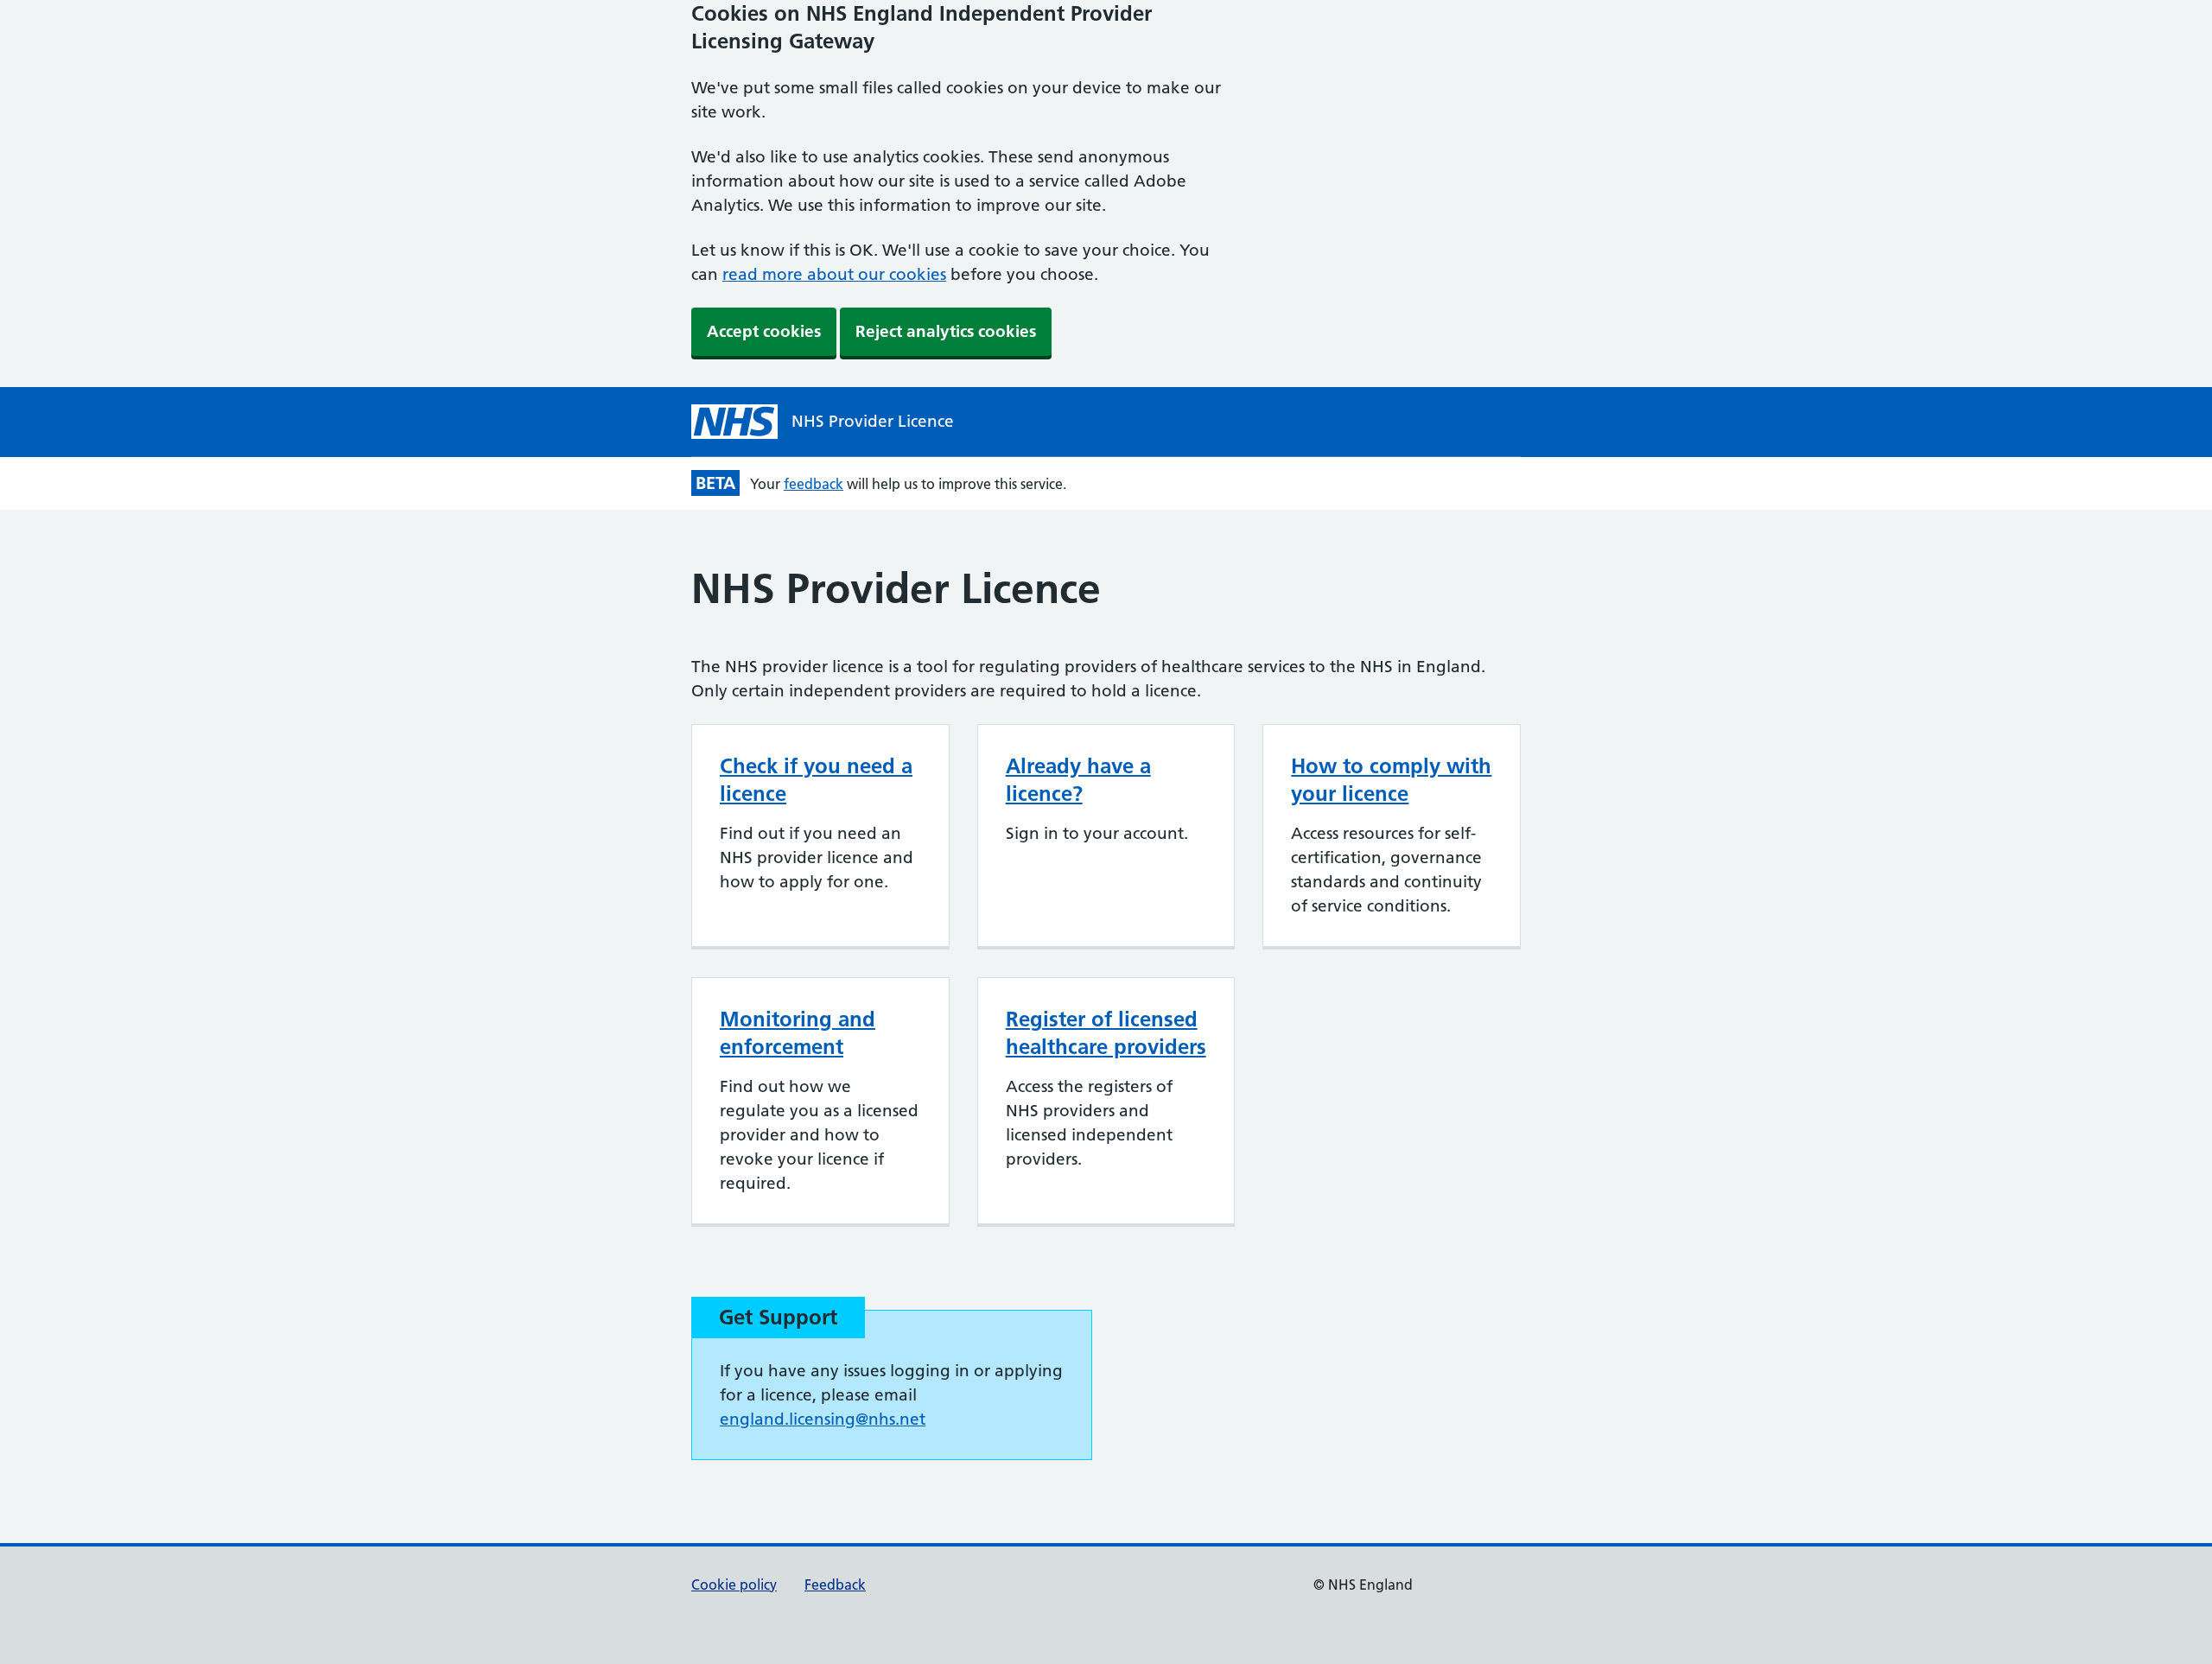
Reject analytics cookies (946, 331)
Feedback (835, 1585)
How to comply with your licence (1391, 780)
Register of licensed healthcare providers (1106, 1033)
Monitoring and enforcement (798, 1033)
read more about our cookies (834, 274)
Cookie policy (734, 1585)
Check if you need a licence (816, 780)
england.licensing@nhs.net (823, 1419)
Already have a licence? (1078, 780)
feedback (814, 484)
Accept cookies (764, 331)
